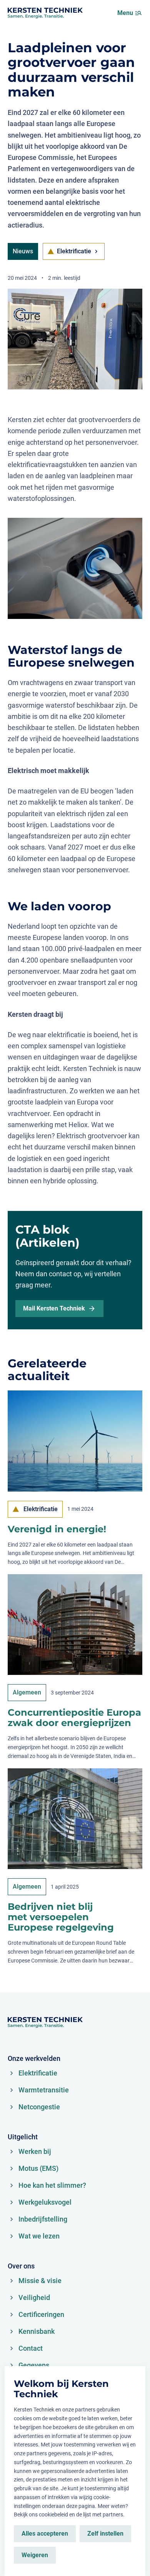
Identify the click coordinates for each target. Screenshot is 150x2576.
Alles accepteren (45, 2534)
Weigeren (35, 2555)
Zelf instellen (105, 2534)
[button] (138, 13)
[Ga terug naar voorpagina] (45, 13)
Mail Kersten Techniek (54, 1308)
